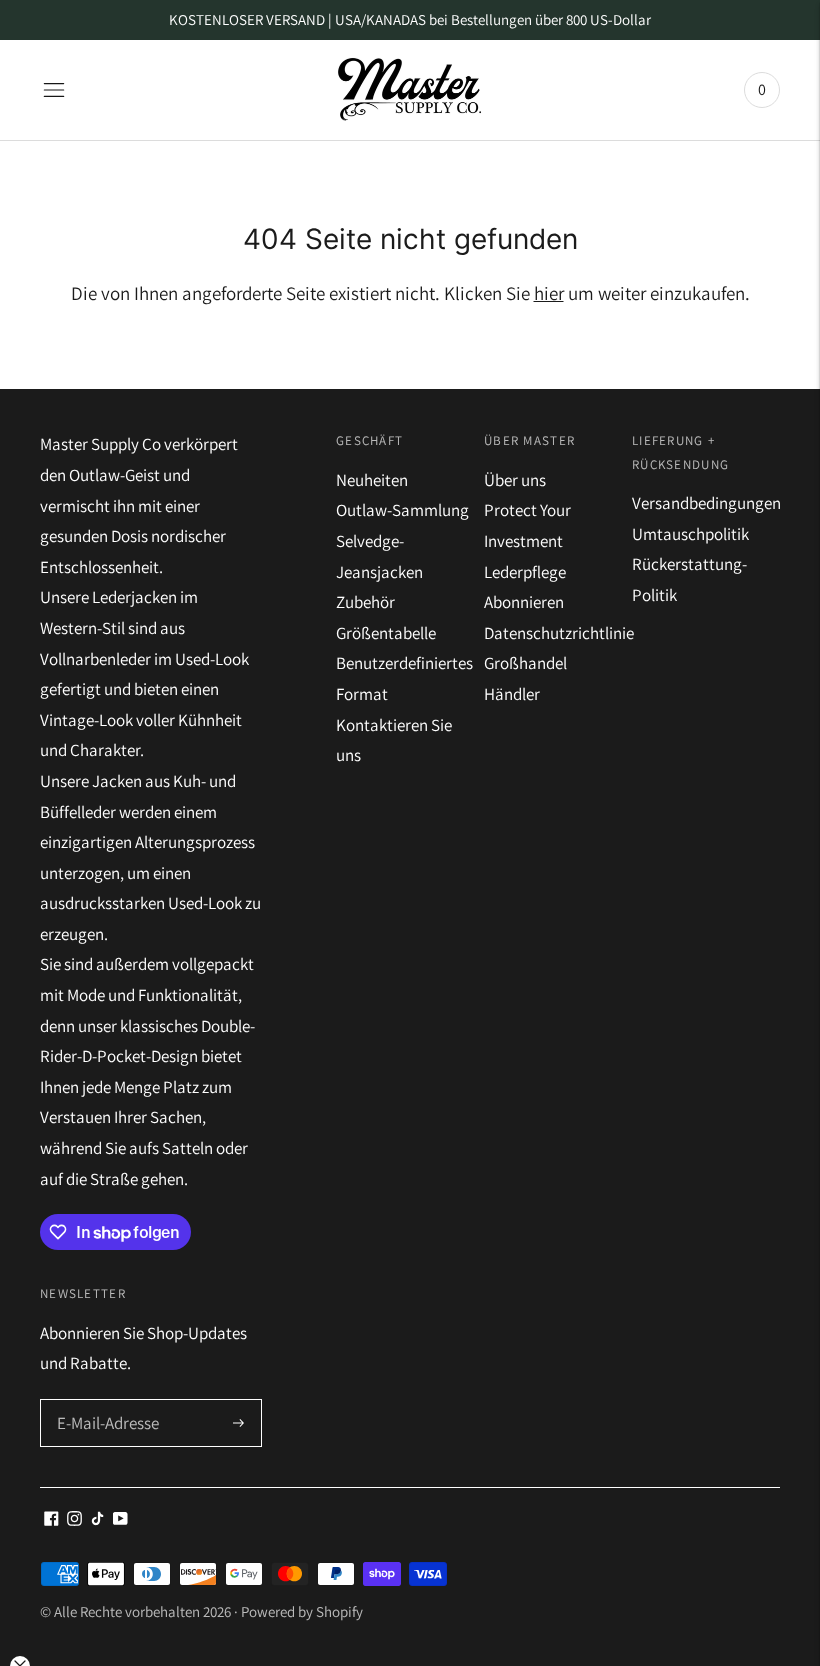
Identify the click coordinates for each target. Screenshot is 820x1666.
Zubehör (365, 602)
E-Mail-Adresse (106, 1401)
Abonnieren (524, 602)
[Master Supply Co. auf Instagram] (74, 1520)
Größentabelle (386, 633)
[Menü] (54, 90)
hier (549, 293)
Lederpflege (525, 572)
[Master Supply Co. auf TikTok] (97, 1520)
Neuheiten (372, 480)
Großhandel (525, 663)
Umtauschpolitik (690, 534)
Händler (512, 694)
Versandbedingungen (706, 503)
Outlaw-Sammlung (402, 510)
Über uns (515, 480)
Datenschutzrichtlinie (559, 633)
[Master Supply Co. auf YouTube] (120, 1520)
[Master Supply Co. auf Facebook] (51, 1520)
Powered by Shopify (302, 1611)
